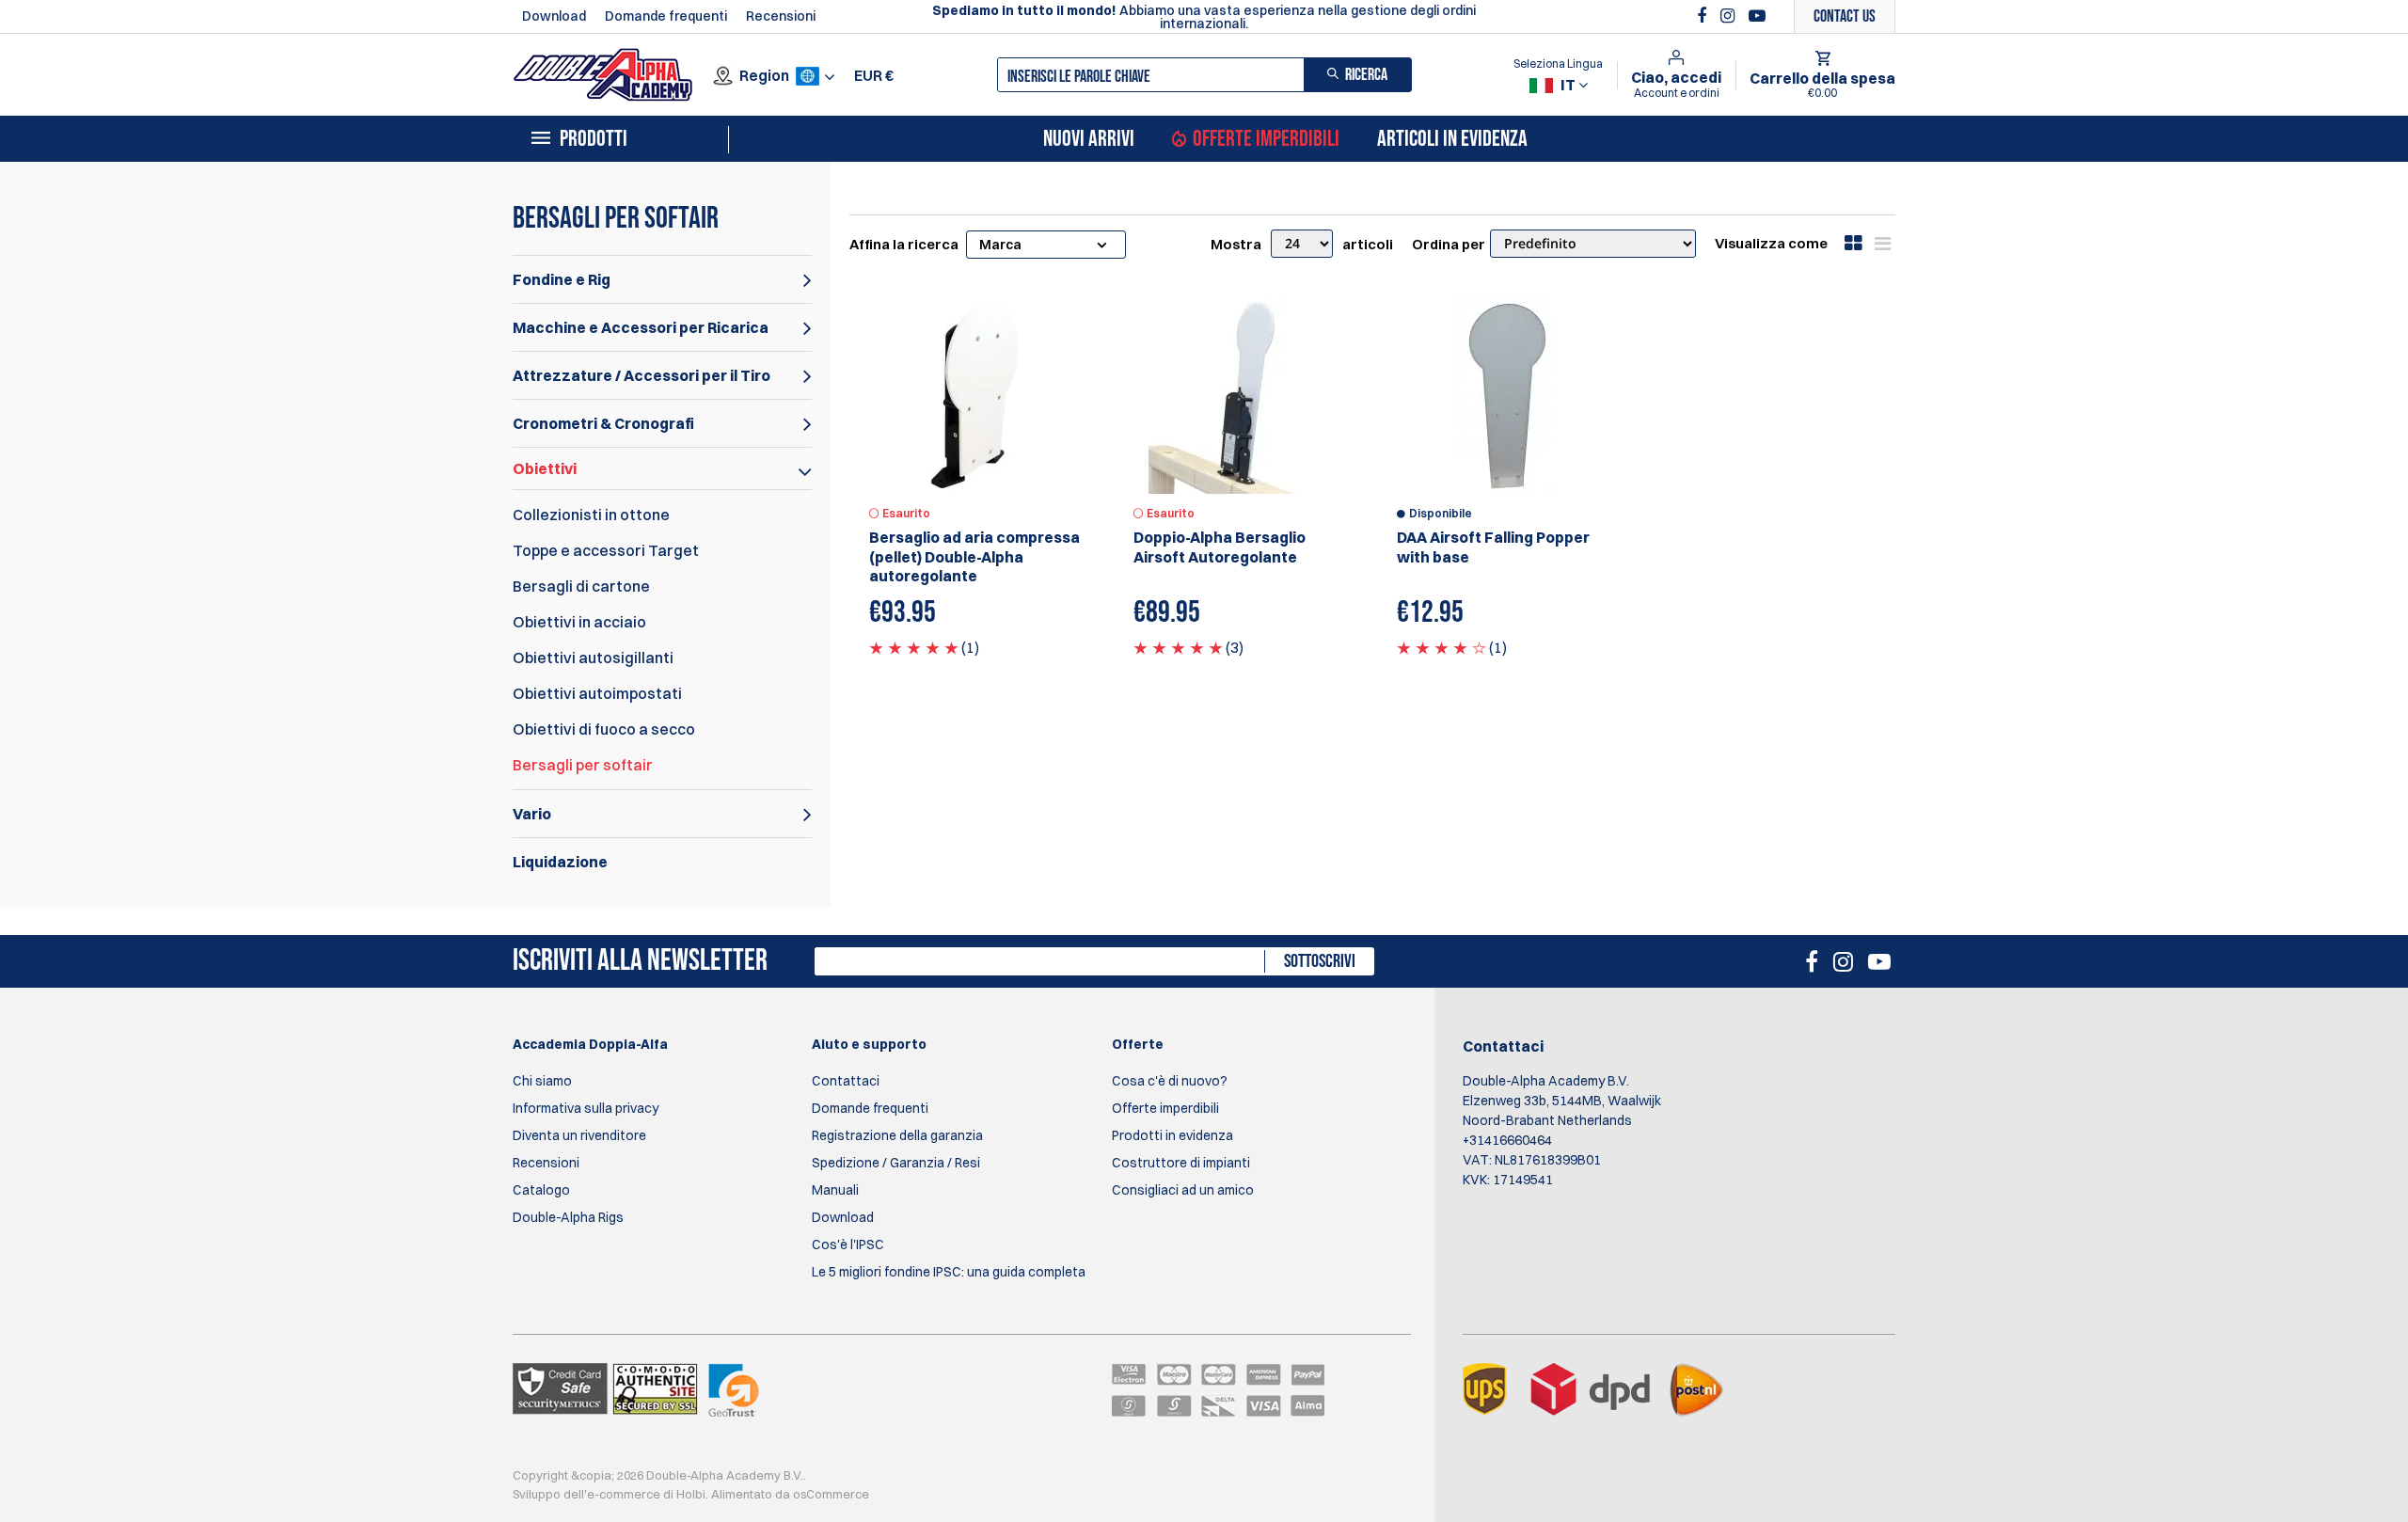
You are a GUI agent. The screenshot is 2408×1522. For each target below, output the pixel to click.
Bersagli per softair (583, 765)
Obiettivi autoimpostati (597, 693)
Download (554, 16)
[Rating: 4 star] (1442, 647)
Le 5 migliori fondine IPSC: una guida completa (949, 1272)
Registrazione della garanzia (897, 1135)
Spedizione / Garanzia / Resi (896, 1163)
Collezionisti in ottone (591, 515)
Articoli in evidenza (1452, 139)
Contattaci (846, 1081)
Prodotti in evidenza (1172, 1135)
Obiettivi (545, 468)
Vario (532, 814)
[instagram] (1730, 16)
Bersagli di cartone (581, 586)
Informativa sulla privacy (586, 1108)
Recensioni (781, 16)
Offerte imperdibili (1266, 139)
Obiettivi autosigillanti (593, 658)
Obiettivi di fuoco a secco (604, 729)
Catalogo (541, 1190)
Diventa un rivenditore (579, 1135)
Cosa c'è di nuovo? (1170, 1081)
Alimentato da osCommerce (790, 1494)
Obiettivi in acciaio (579, 622)
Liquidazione (560, 862)
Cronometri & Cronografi (603, 423)
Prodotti (594, 139)
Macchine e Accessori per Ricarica (641, 327)
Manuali (835, 1190)
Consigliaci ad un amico (1183, 1190)
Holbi (691, 1494)
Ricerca (1366, 75)
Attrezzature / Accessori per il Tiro (642, 375)
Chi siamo (542, 1081)
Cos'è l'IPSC (848, 1245)
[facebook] (1704, 16)
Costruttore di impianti (1181, 1163)
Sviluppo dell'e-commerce (586, 1494)
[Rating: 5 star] (914, 647)
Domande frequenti (666, 16)
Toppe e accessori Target (606, 550)
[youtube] (1757, 16)
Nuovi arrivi (1089, 139)
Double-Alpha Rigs (568, 1217)
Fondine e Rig (562, 279)
